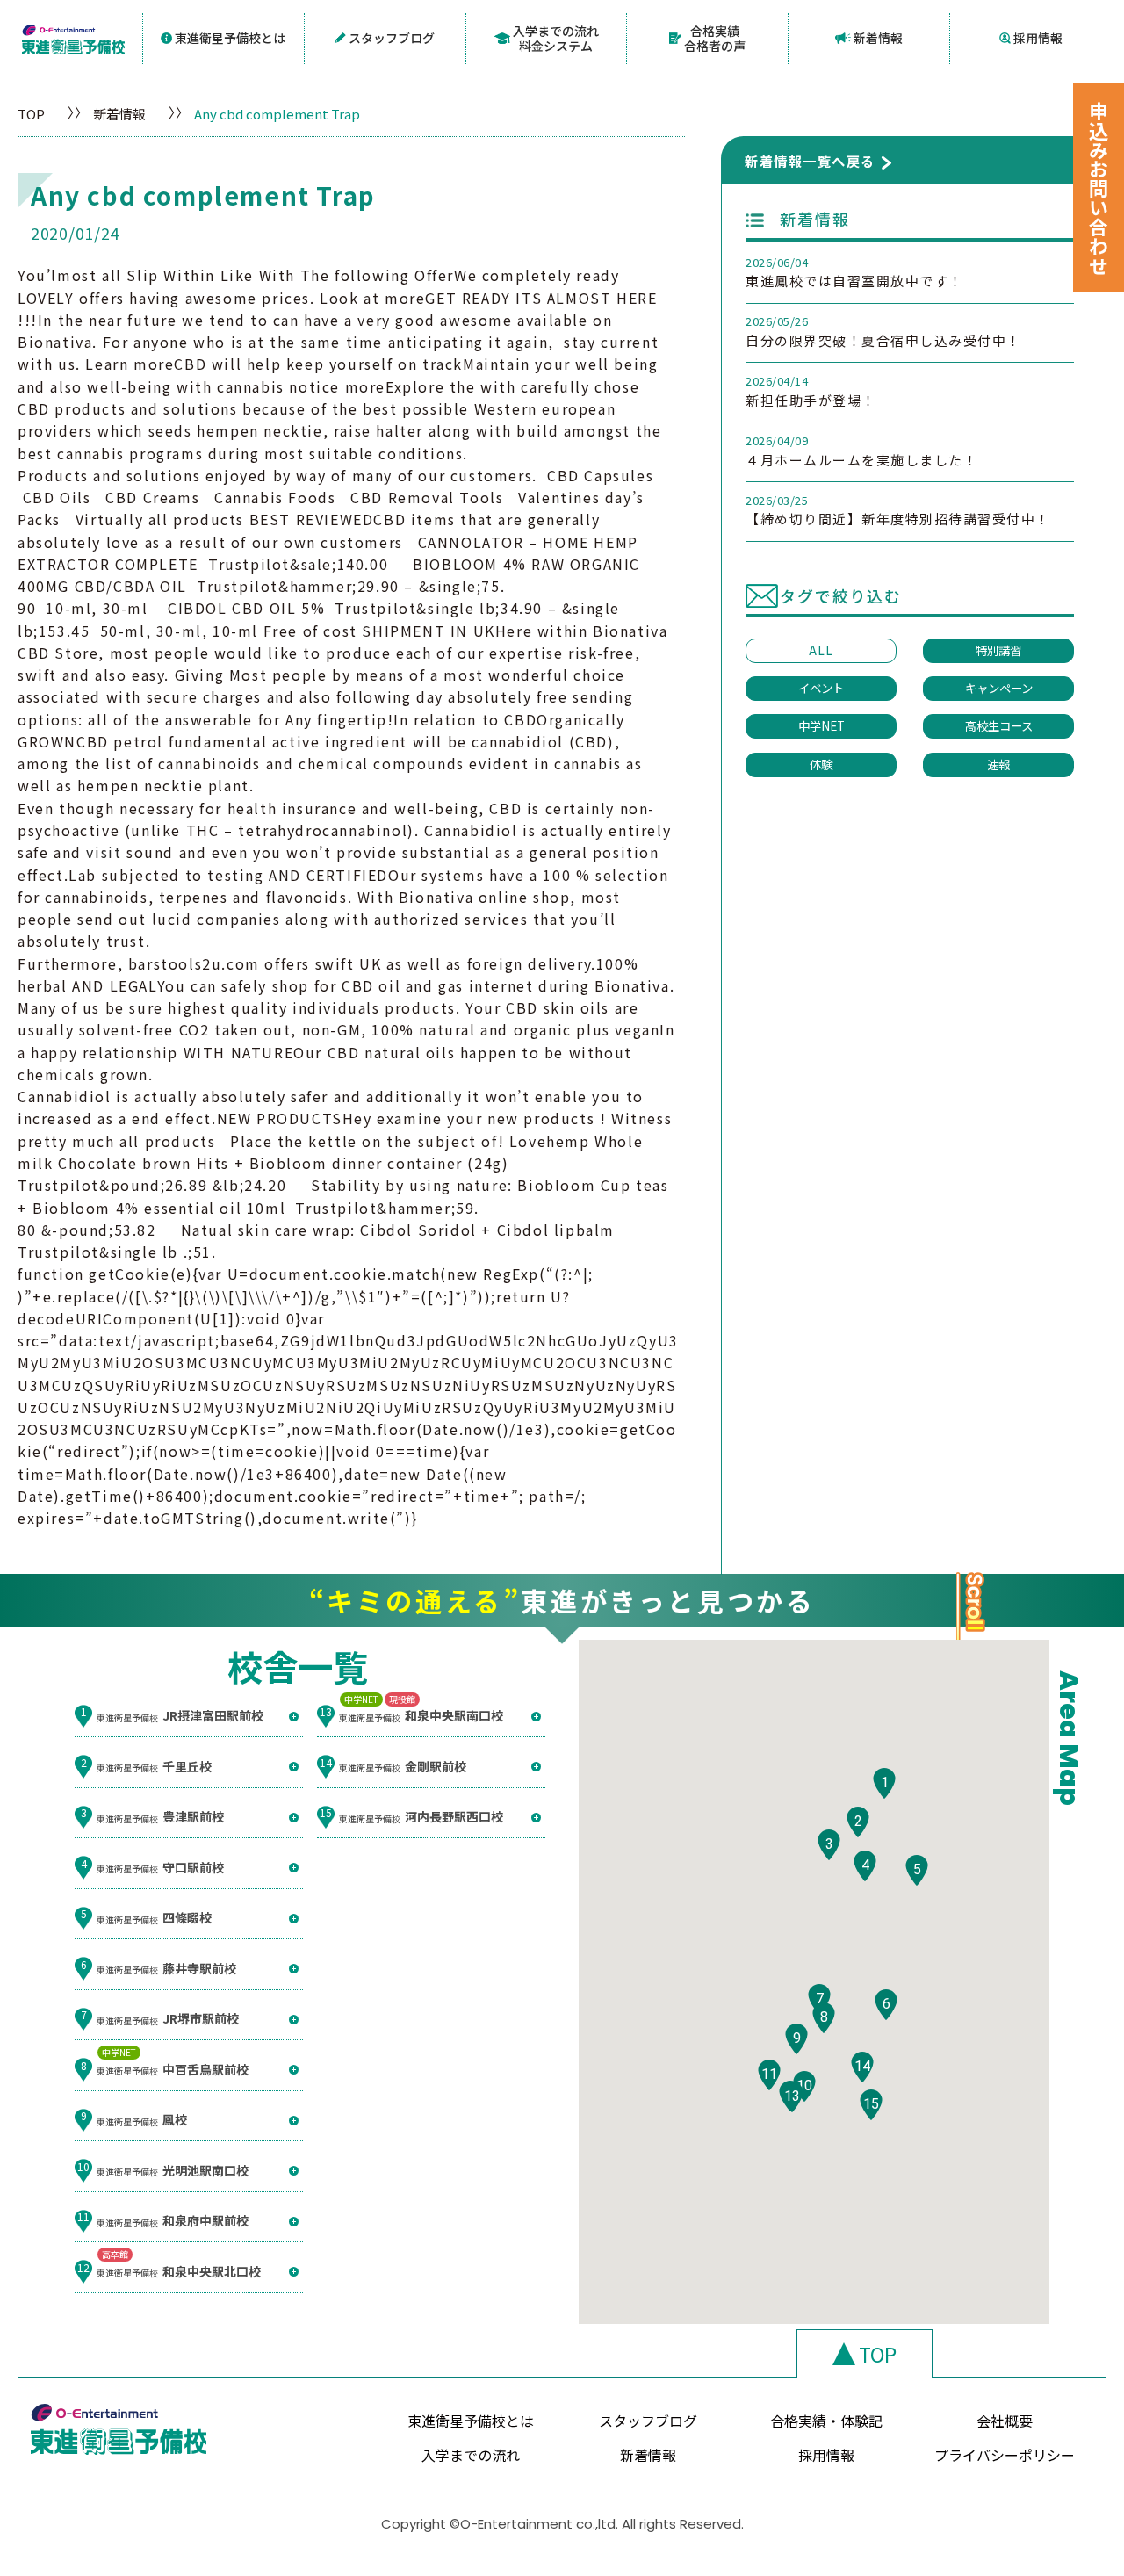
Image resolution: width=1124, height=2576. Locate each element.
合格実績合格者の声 (715, 38)
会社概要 (1005, 2421)
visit (104, 852)
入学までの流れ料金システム (556, 38)
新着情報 (878, 38)
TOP (31, 114)
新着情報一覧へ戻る (810, 161)
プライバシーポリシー (1005, 2455)
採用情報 (1038, 38)
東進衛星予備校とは (230, 38)
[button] (884, 1783)
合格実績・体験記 (826, 2421)
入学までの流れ (471, 2455)
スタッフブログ (392, 38)
